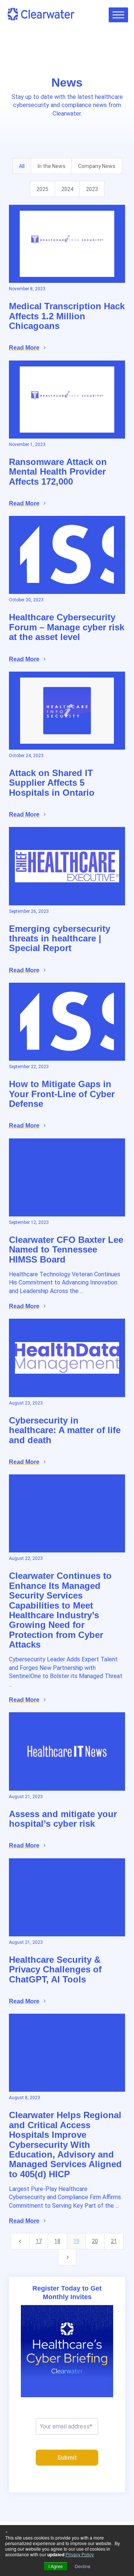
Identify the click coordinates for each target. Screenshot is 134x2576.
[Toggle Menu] (118, 15)
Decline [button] (83, 2566)
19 (76, 2241)
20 (95, 2241)
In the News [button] (52, 166)
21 (114, 2241)
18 (57, 2241)
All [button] (22, 166)
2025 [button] (42, 189)
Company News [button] (97, 166)
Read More (24, 348)
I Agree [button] (56, 2566)
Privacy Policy (80, 2554)
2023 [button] (92, 189)
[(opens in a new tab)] (67, 244)
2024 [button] (67, 189)
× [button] (7, 2531)
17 (39, 2241)
